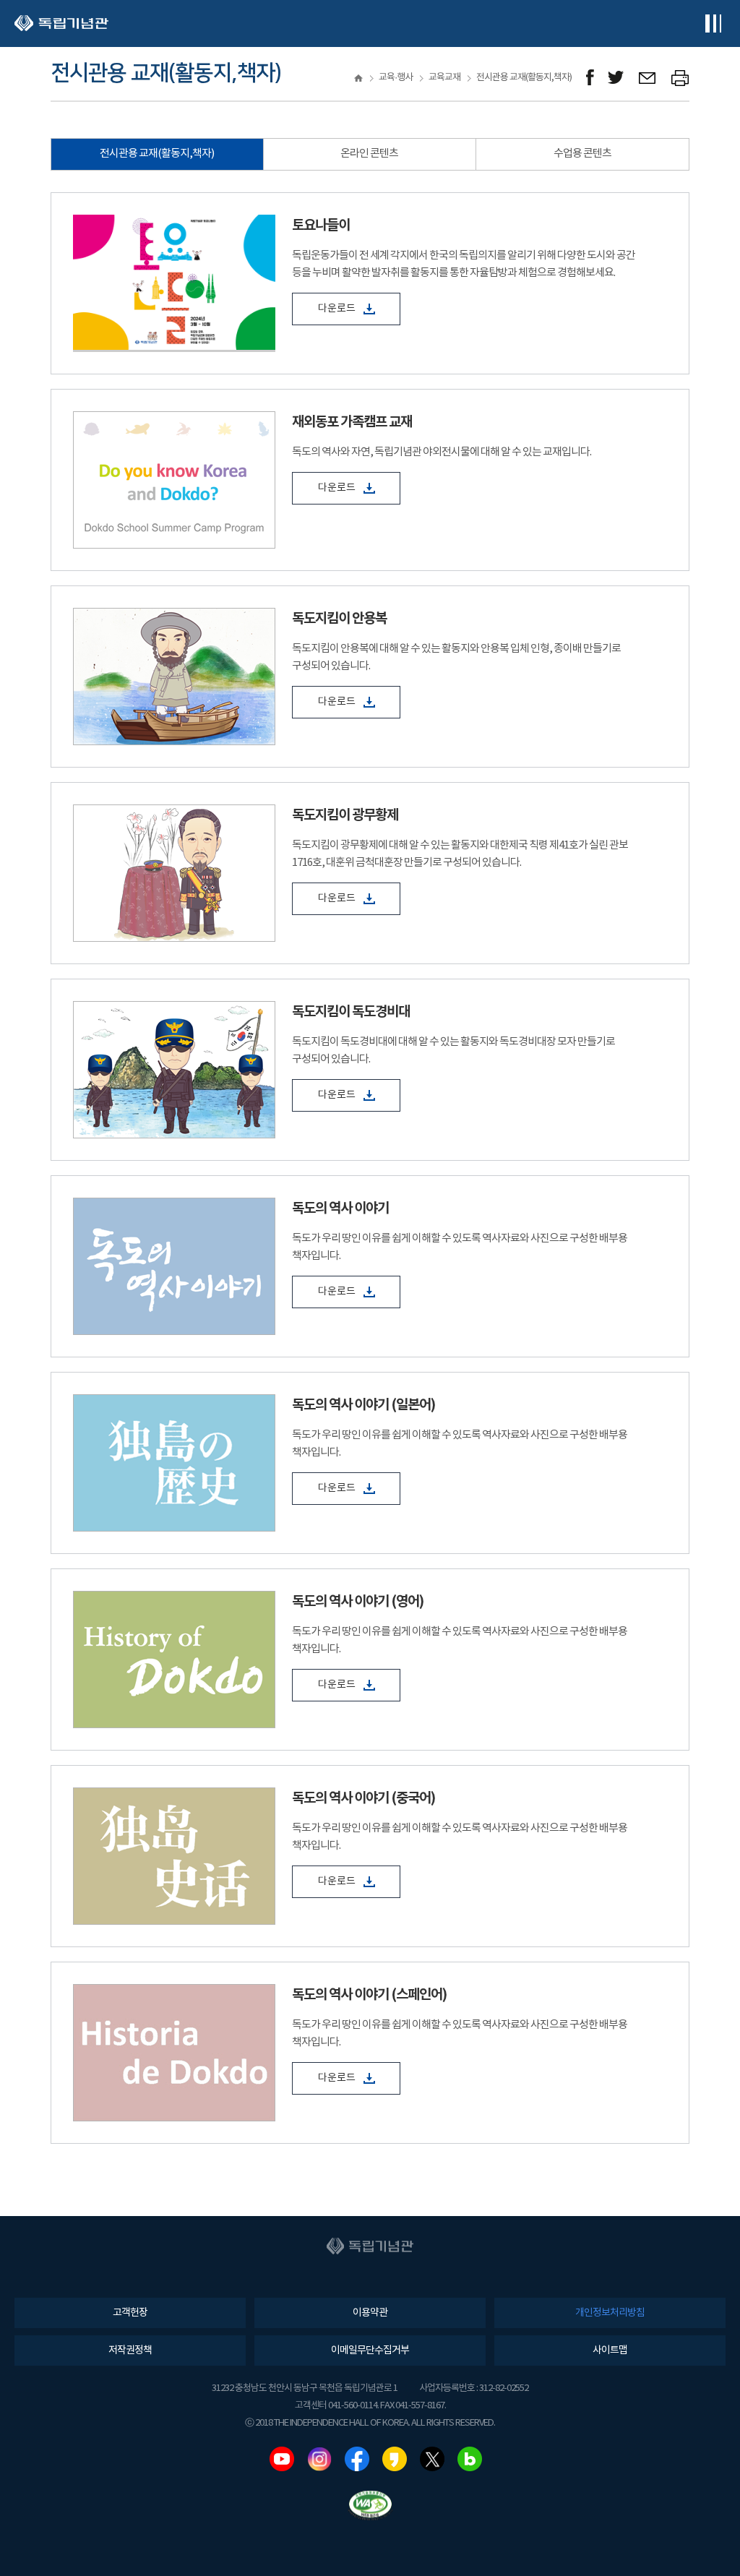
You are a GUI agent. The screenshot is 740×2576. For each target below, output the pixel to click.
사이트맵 (610, 2350)
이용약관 (370, 2313)
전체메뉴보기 (713, 23)
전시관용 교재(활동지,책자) (157, 154)
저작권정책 (130, 2350)
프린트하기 (680, 78)
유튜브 (282, 2459)
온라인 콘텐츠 (369, 154)
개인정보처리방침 (610, 2313)
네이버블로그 (470, 2459)
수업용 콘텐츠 (582, 154)
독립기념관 (61, 23)
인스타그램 (319, 2459)
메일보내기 (648, 78)
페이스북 (357, 2459)
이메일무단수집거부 (370, 2350)
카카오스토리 (395, 2459)
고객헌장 (130, 2313)
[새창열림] (590, 78)
